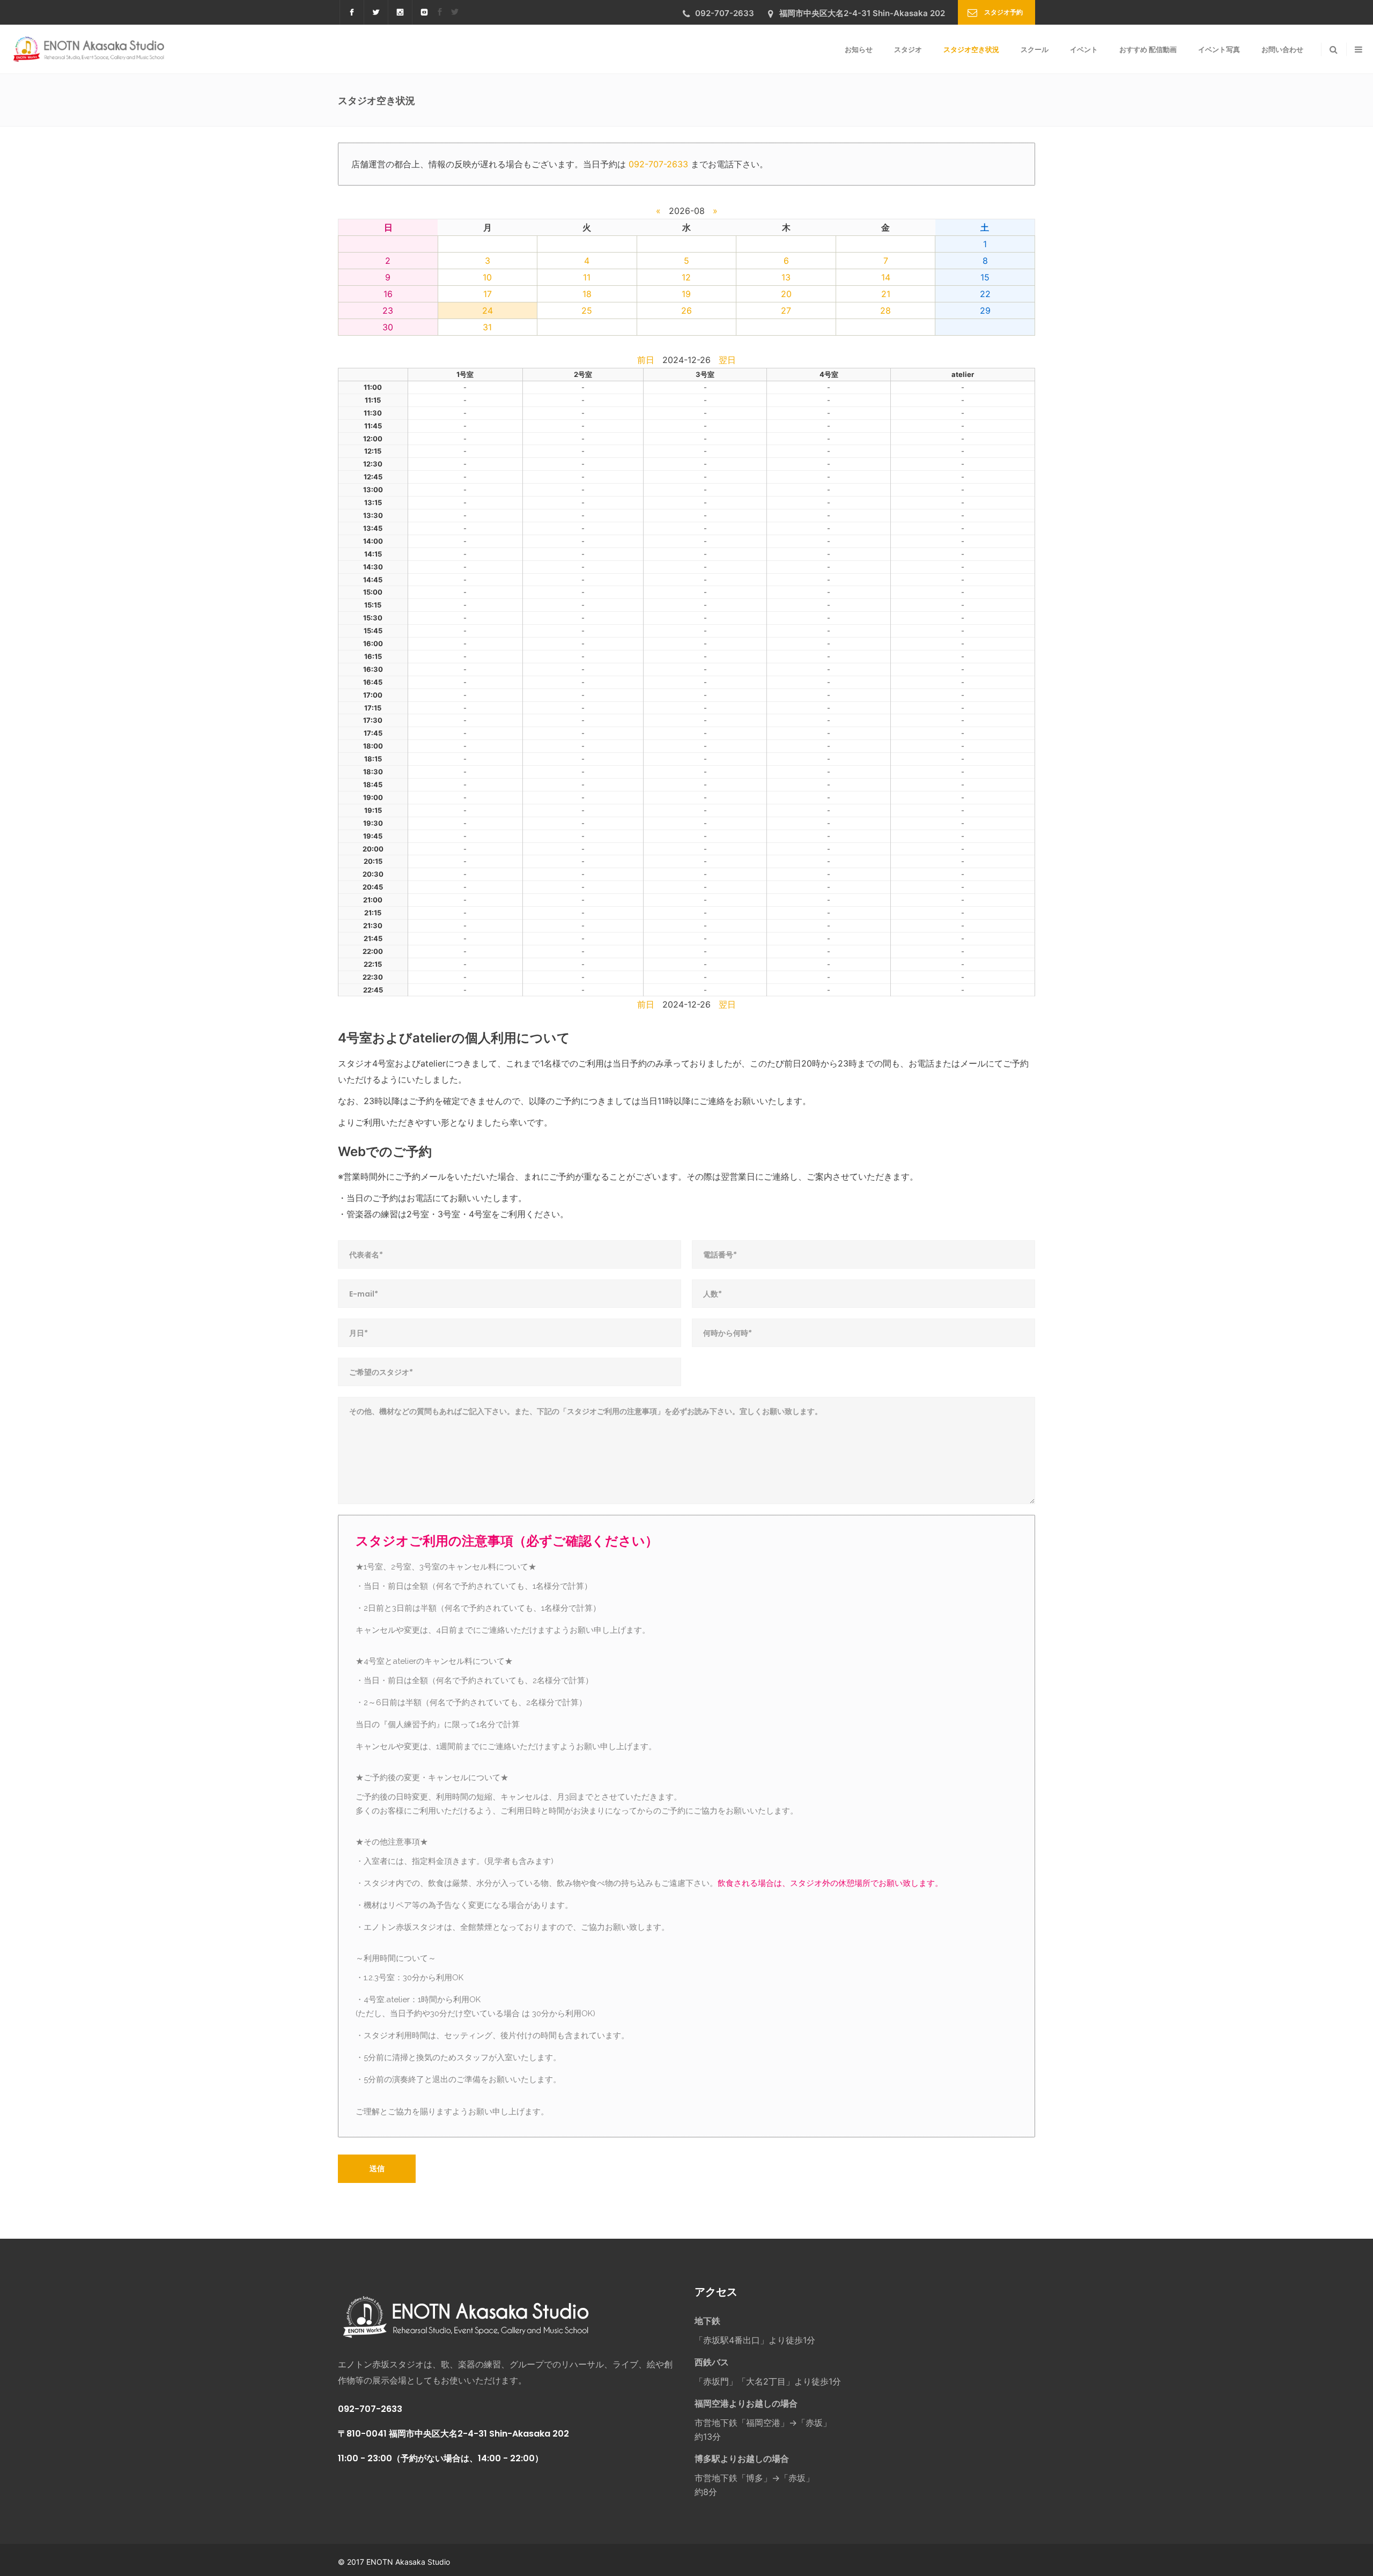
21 (886, 294)
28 (885, 310)
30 (388, 327)
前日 (646, 360)
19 (686, 294)
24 (488, 310)
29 (985, 310)
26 (686, 310)
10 (487, 277)
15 (985, 277)
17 (488, 294)
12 (686, 277)
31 (487, 327)
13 (786, 277)
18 (587, 294)
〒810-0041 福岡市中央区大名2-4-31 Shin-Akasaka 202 (453, 2434)
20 (786, 294)
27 (786, 310)
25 (587, 310)
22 (985, 294)
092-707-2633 (658, 164)
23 (388, 310)
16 (388, 294)
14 (886, 277)
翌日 (727, 360)
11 (587, 277)
